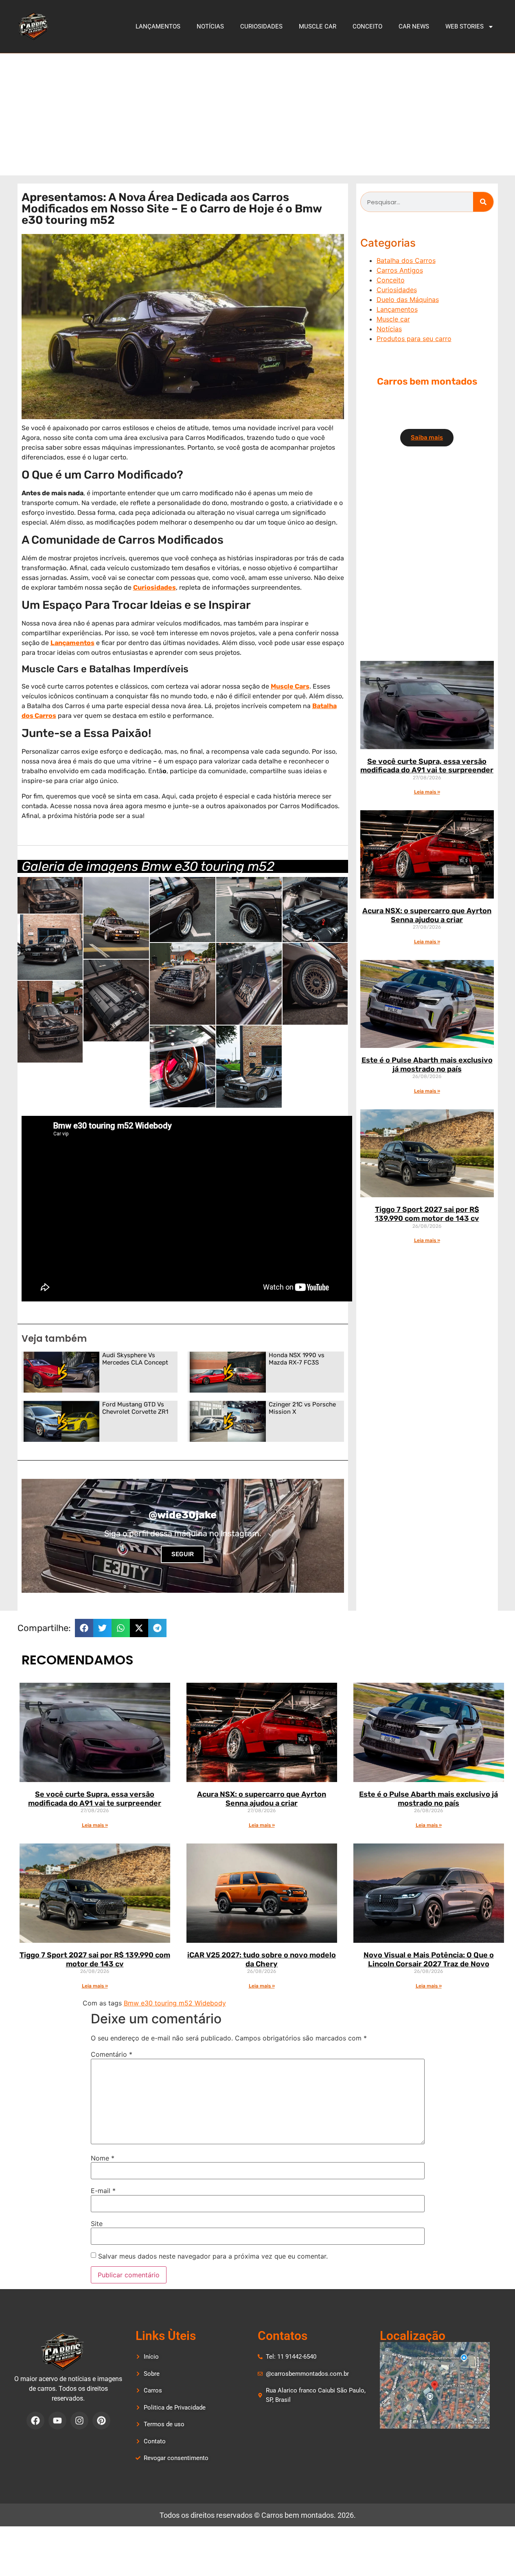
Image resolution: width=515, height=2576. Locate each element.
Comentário (112, 2054)
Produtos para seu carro (414, 339)
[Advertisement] (258, 114)
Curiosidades (261, 26)
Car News (414, 26)
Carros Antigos (400, 270)
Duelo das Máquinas (408, 300)
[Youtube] (57, 2421)
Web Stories (465, 26)
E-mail (103, 2191)
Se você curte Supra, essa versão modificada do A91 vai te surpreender (427, 766)
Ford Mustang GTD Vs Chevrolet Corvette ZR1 (135, 1408)
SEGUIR (183, 1554)
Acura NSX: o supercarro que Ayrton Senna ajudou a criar (427, 915)
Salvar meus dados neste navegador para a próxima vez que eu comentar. (213, 2256)
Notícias (210, 26)
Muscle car (318, 26)
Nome (103, 2158)
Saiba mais (427, 437)
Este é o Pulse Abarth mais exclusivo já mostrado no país (427, 1065)
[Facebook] (35, 2421)
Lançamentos (158, 26)
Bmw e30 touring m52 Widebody (175, 2003)
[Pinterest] (101, 2421)
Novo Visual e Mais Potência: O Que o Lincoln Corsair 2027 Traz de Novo (429, 1959)
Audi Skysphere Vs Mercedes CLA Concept (135, 1359)
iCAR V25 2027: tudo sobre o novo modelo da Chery (262, 1959)
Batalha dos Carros (406, 260)
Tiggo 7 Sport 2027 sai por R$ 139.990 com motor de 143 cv (427, 1214)
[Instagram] (79, 2421)
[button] (84, 1628)
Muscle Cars (290, 686)
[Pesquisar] (483, 202)
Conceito (367, 26)
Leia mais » (427, 792)
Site (97, 2224)
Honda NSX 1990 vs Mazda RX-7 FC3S (297, 1359)
